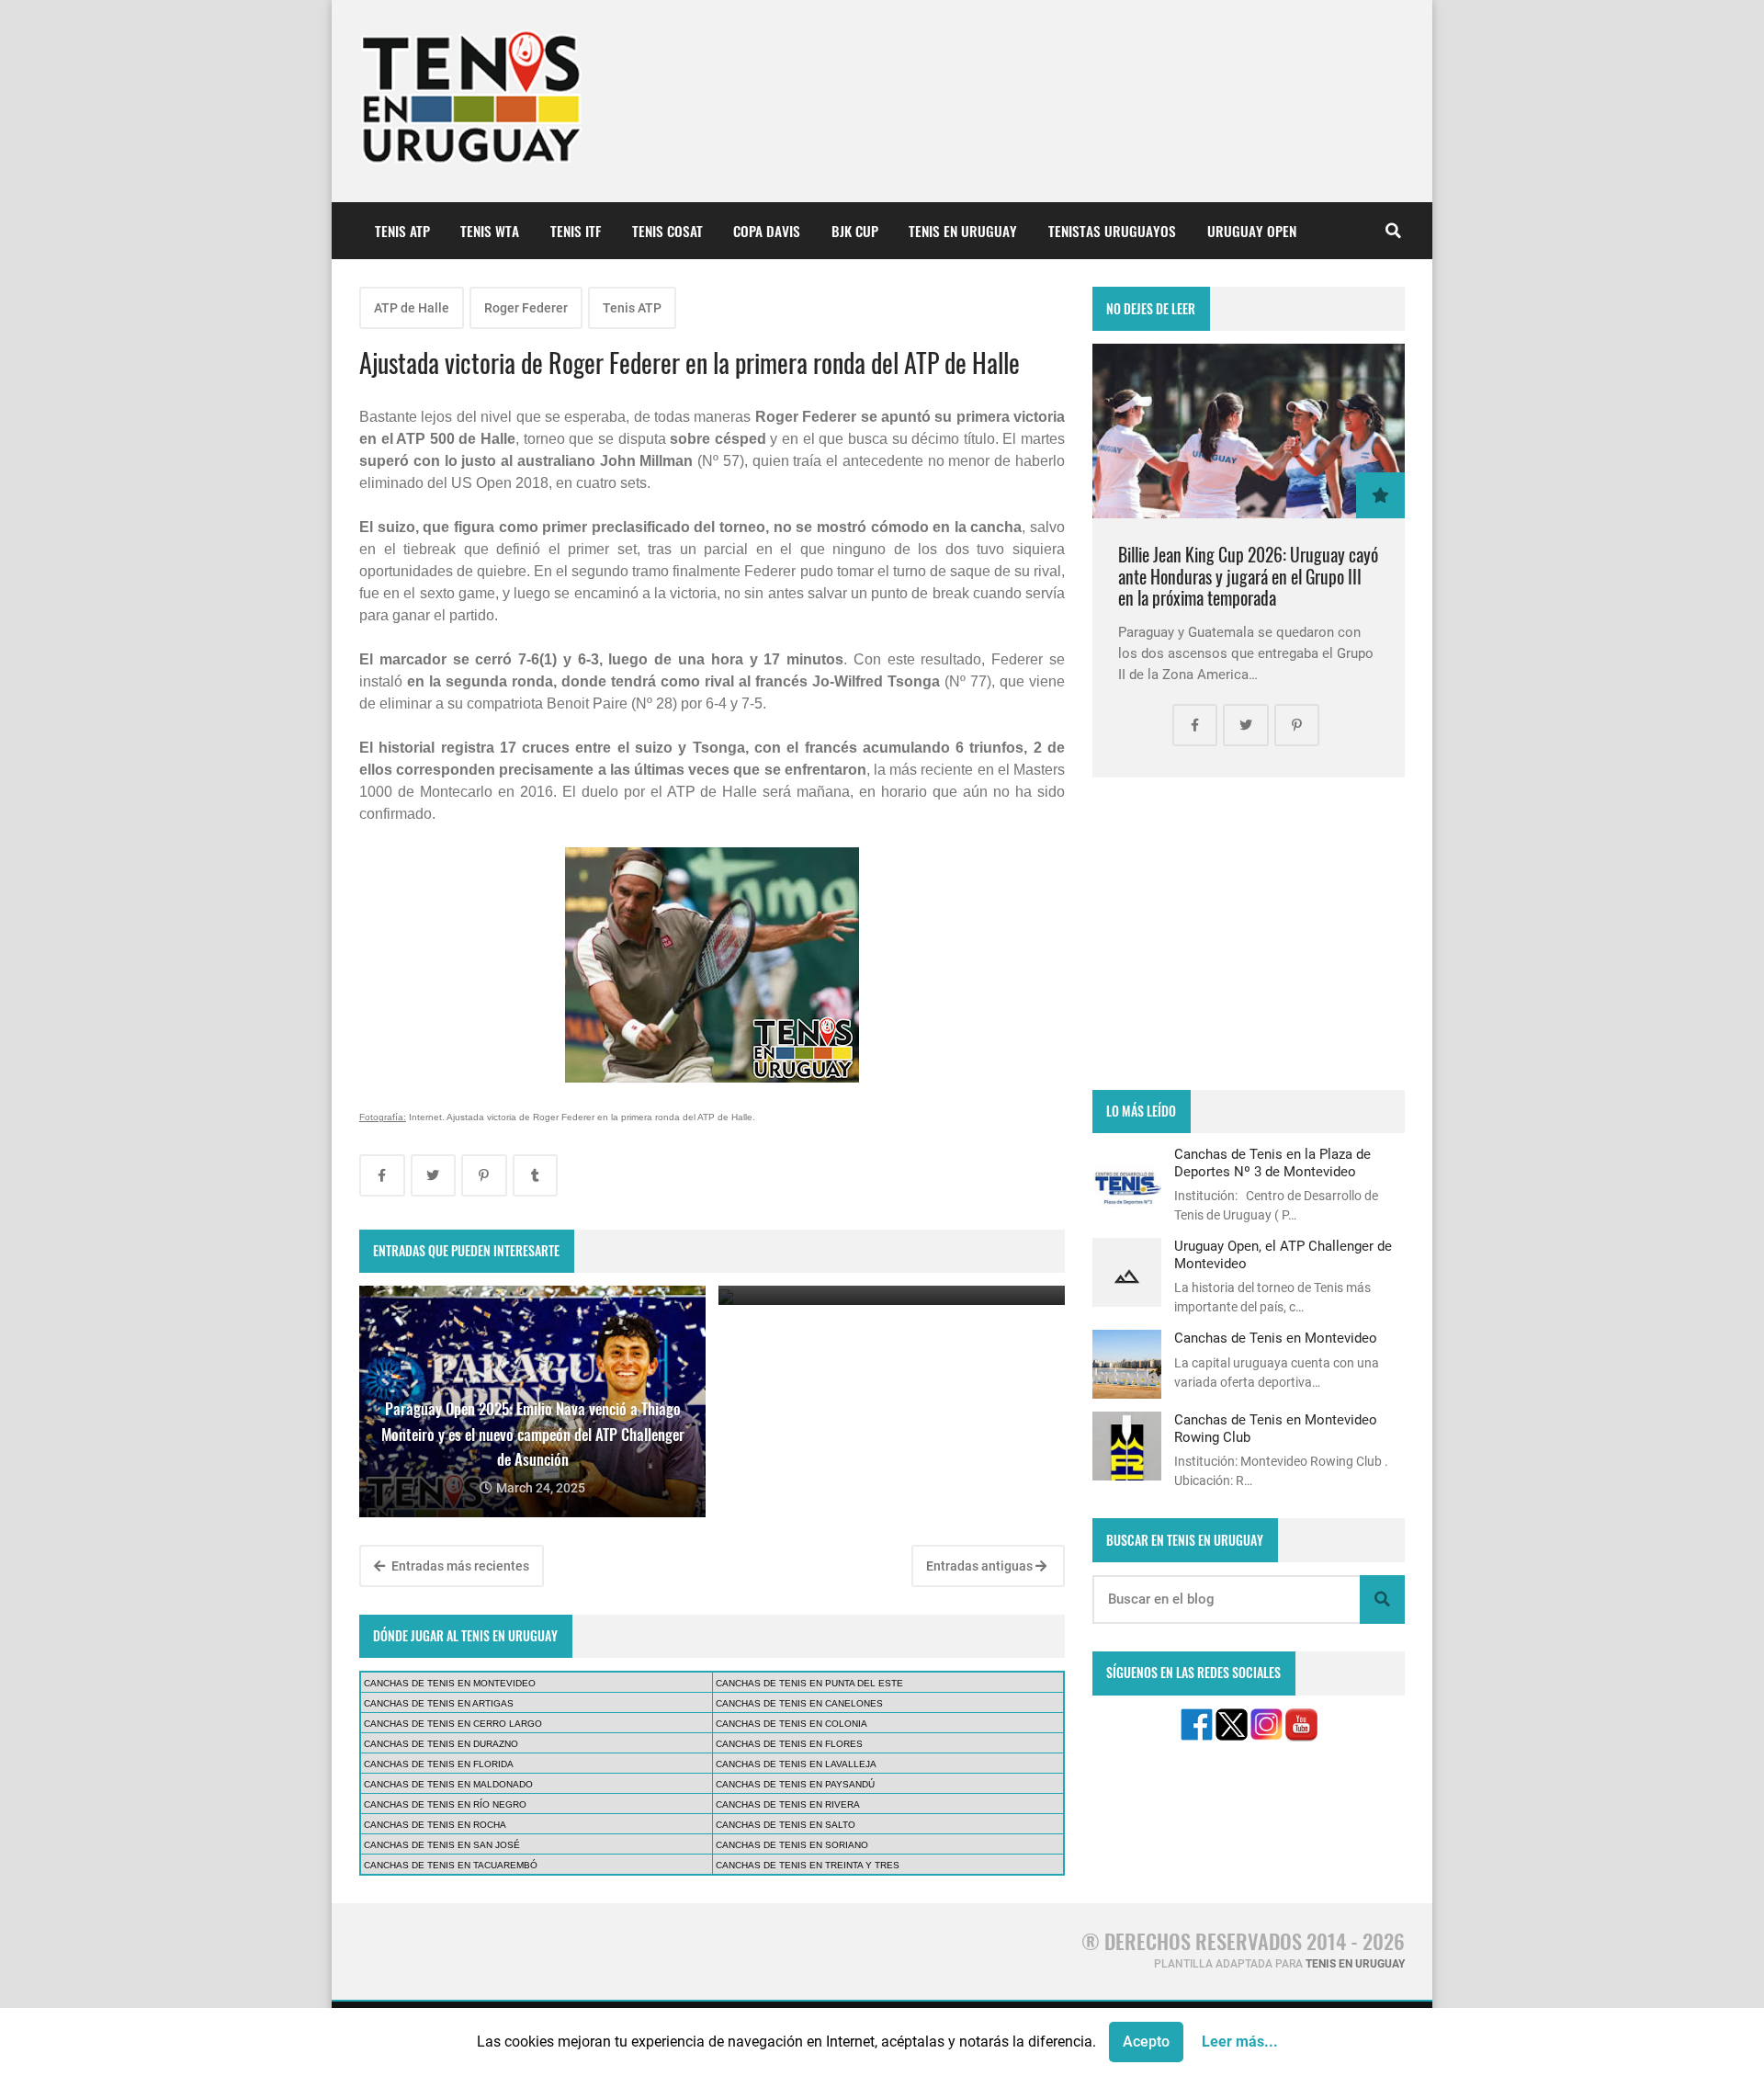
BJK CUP (855, 231)
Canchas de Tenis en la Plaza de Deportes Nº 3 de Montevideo (1272, 1163)
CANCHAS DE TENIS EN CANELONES (799, 1703)
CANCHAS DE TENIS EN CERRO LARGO (453, 1724)
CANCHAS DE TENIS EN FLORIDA (439, 1764)
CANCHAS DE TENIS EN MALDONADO (448, 1784)
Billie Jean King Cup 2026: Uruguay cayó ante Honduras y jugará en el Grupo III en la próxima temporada (1248, 576)
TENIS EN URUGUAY (963, 231)
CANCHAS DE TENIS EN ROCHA (435, 1825)
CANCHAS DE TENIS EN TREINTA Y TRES (808, 1865)
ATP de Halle (412, 308)
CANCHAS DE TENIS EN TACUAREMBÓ (451, 1865)
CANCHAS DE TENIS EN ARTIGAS (439, 1703)
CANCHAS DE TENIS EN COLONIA (792, 1724)
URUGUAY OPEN (1252, 231)
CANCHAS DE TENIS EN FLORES (789, 1744)
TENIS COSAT (667, 231)
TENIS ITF (576, 231)
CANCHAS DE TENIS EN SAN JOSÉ (442, 1845)
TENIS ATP (402, 231)
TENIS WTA (490, 231)
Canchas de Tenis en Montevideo (1276, 1338)
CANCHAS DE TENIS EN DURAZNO (441, 1744)
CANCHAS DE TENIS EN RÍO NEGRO (445, 1804)
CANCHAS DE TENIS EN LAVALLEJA (796, 1764)
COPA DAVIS (767, 231)
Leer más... (1240, 2042)
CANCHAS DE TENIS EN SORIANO (792, 1845)
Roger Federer (526, 308)
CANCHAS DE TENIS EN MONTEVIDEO (450, 1683)
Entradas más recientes (459, 1566)
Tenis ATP (632, 308)
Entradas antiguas (981, 1566)
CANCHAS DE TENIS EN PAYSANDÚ (795, 1784)
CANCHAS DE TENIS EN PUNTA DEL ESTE (809, 1683)
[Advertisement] (1249, 934)
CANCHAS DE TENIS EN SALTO (786, 1825)
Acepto (1146, 2042)
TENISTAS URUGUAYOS (1112, 231)
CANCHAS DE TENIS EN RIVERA (788, 1804)
